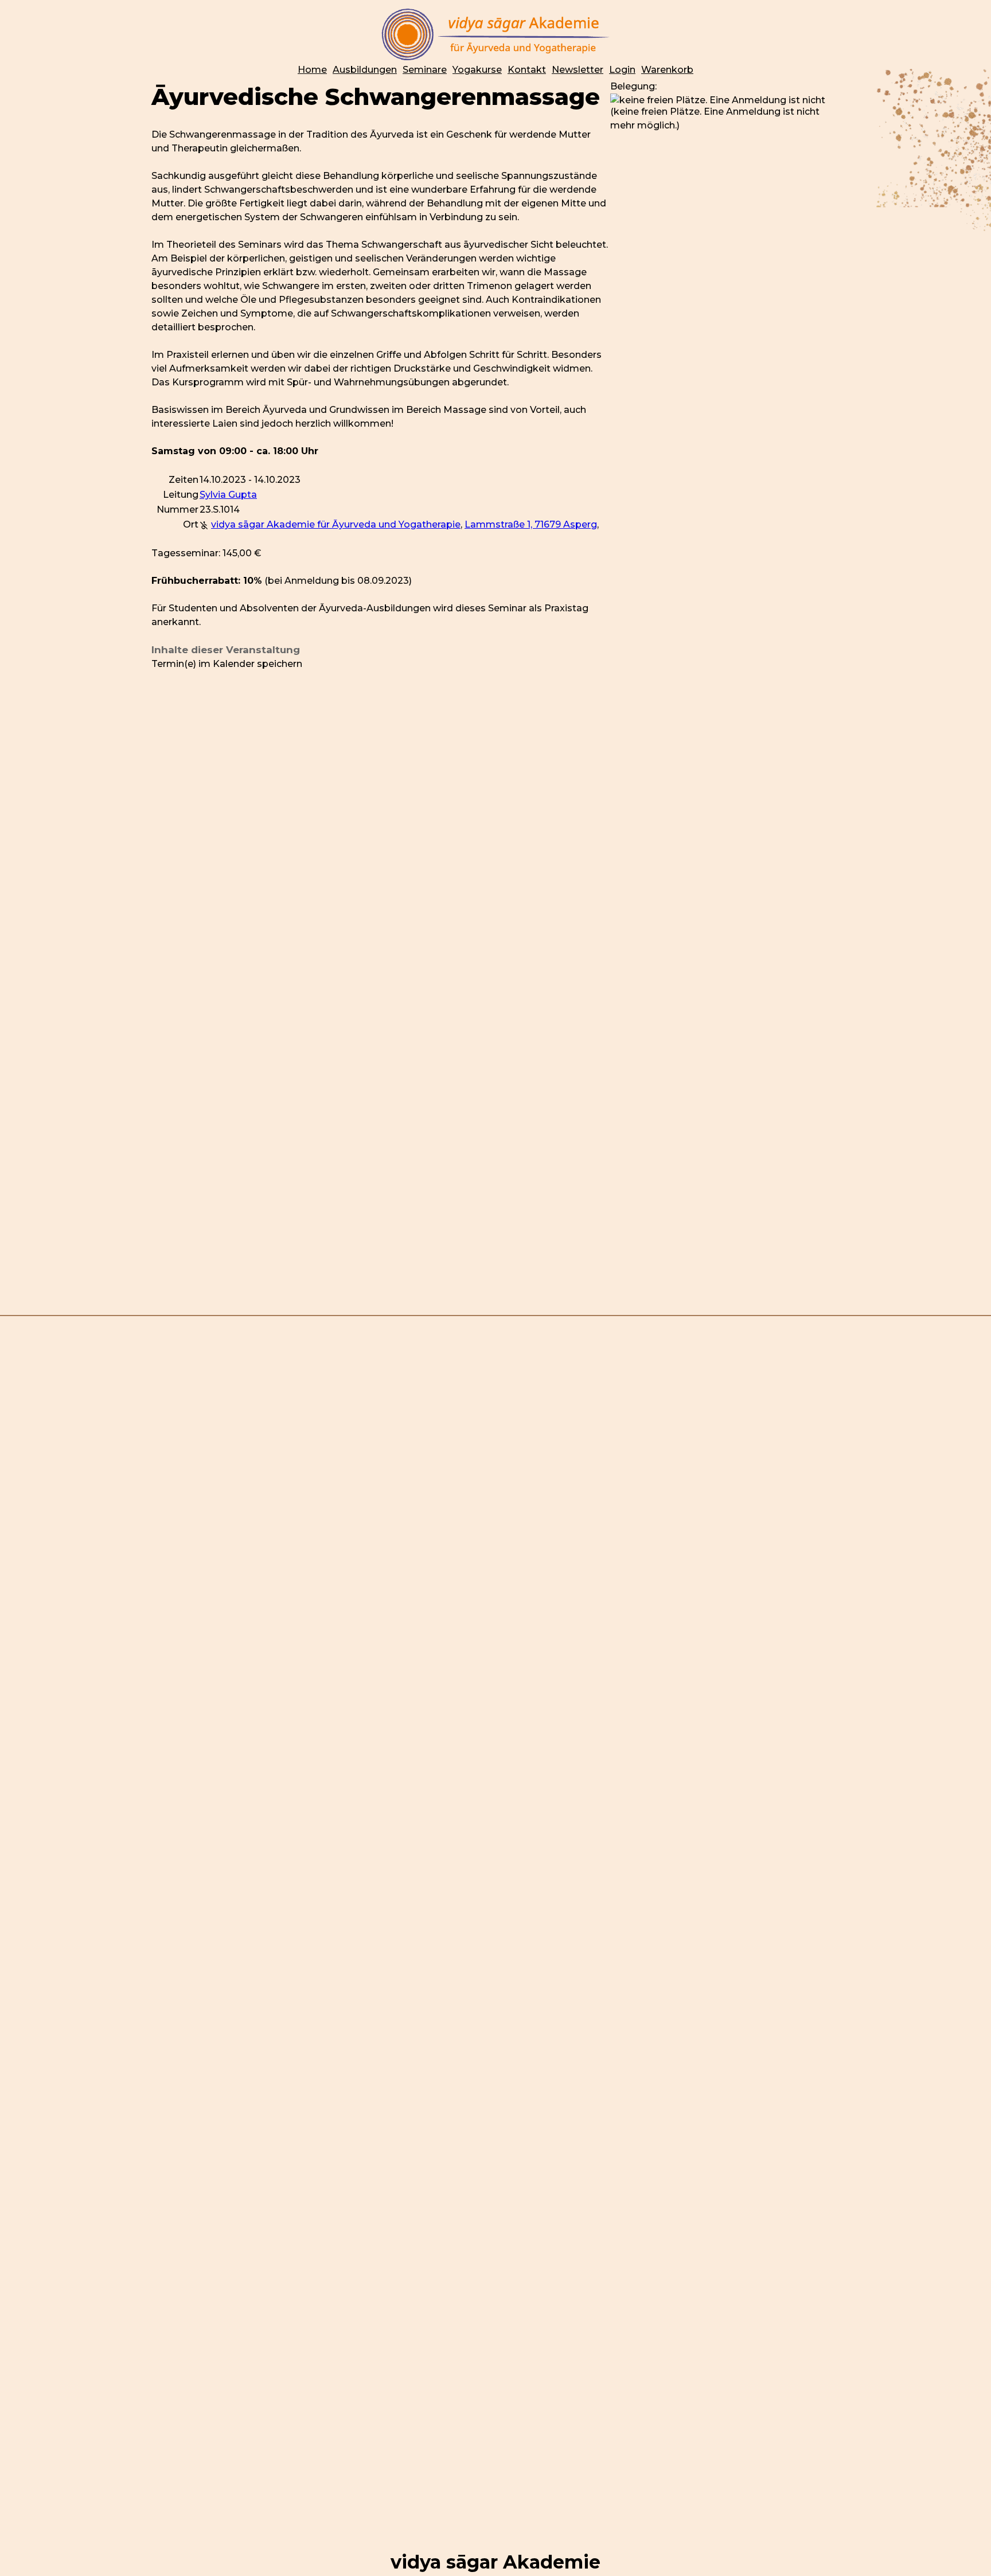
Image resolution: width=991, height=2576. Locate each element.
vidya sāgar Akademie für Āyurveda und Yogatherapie (336, 524)
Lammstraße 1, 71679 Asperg (531, 524)
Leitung (181, 495)
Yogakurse (477, 70)
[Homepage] (495, 34)
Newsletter (578, 70)
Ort (191, 524)
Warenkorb (667, 70)
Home (312, 70)
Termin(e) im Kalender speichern (227, 664)
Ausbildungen (365, 70)
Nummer (177, 510)
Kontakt (527, 70)
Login (622, 70)
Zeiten (184, 480)
